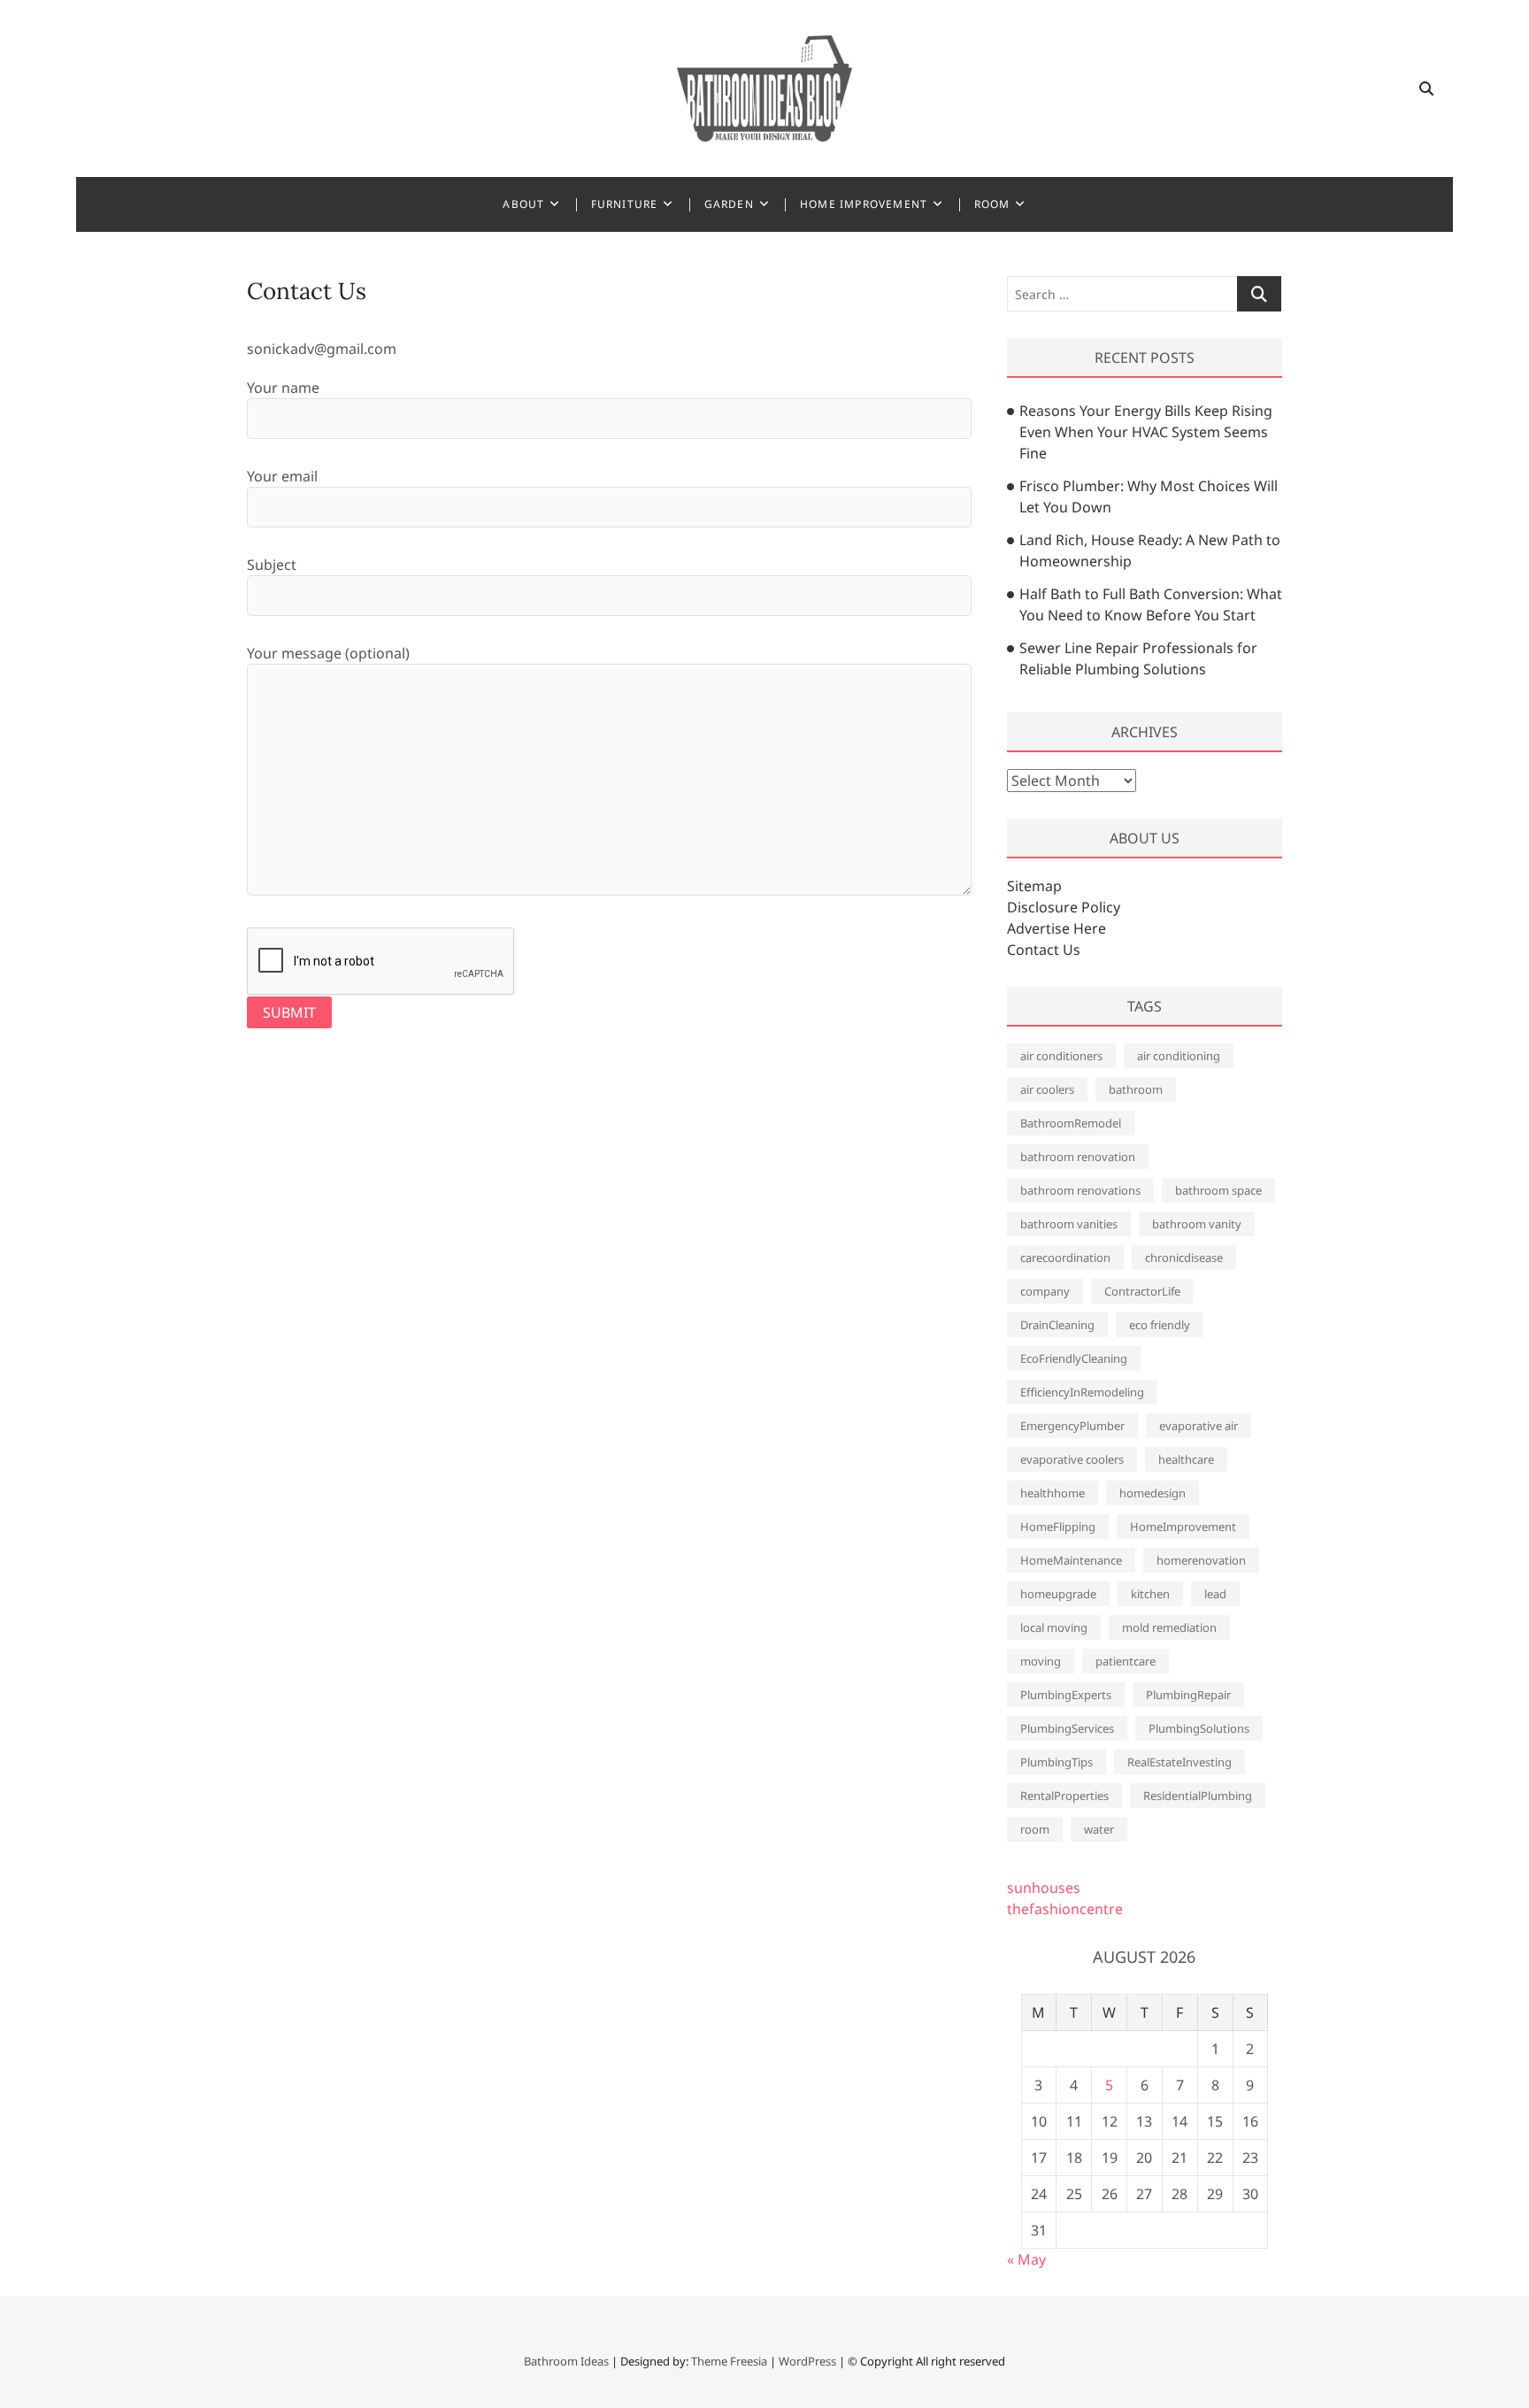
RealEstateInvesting (1179, 1762)
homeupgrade (1058, 1594)
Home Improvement (864, 204)
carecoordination (1065, 1258)
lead (1215, 1594)
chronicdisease (1184, 1258)
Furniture (625, 204)
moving (1041, 1661)
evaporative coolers (1072, 1459)
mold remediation (1169, 1627)
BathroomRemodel (1071, 1123)
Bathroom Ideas (566, 2361)
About (523, 204)
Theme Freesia (729, 2361)
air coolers (1047, 1089)
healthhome (1053, 1493)
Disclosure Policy (1064, 907)
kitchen (1150, 1594)
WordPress (807, 2361)
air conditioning (1179, 1056)
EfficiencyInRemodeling (1082, 1392)
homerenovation (1201, 1560)
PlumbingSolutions (1199, 1728)
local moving (1054, 1627)
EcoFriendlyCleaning (1074, 1358)
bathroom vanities (1069, 1224)
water (1099, 1829)
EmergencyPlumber (1072, 1426)
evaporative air (1199, 1426)
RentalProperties (1064, 1796)
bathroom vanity (1197, 1224)
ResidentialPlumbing (1198, 1796)
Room (992, 204)
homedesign (1153, 1493)
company (1045, 1291)
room (1035, 1829)
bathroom (1136, 1089)
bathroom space (1218, 1190)
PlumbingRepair (1188, 1695)
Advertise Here (1056, 928)
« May (1026, 2259)
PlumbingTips (1056, 1762)
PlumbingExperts (1066, 1695)
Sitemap (1034, 886)
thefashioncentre (1065, 1909)
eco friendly (1160, 1325)
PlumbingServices (1067, 1728)
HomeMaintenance (1071, 1560)
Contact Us (1044, 950)
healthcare (1186, 1459)
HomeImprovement (1183, 1527)
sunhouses (1044, 1888)
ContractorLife (1142, 1291)
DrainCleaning (1057, 1325)
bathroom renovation (1078, 1157)
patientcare (1126, 1661)
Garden (729, 204)
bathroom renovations (1080, 1190)
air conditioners (1061, 1056)
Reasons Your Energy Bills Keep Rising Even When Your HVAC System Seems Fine (1146, 432)
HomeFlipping (1058, 1527)
